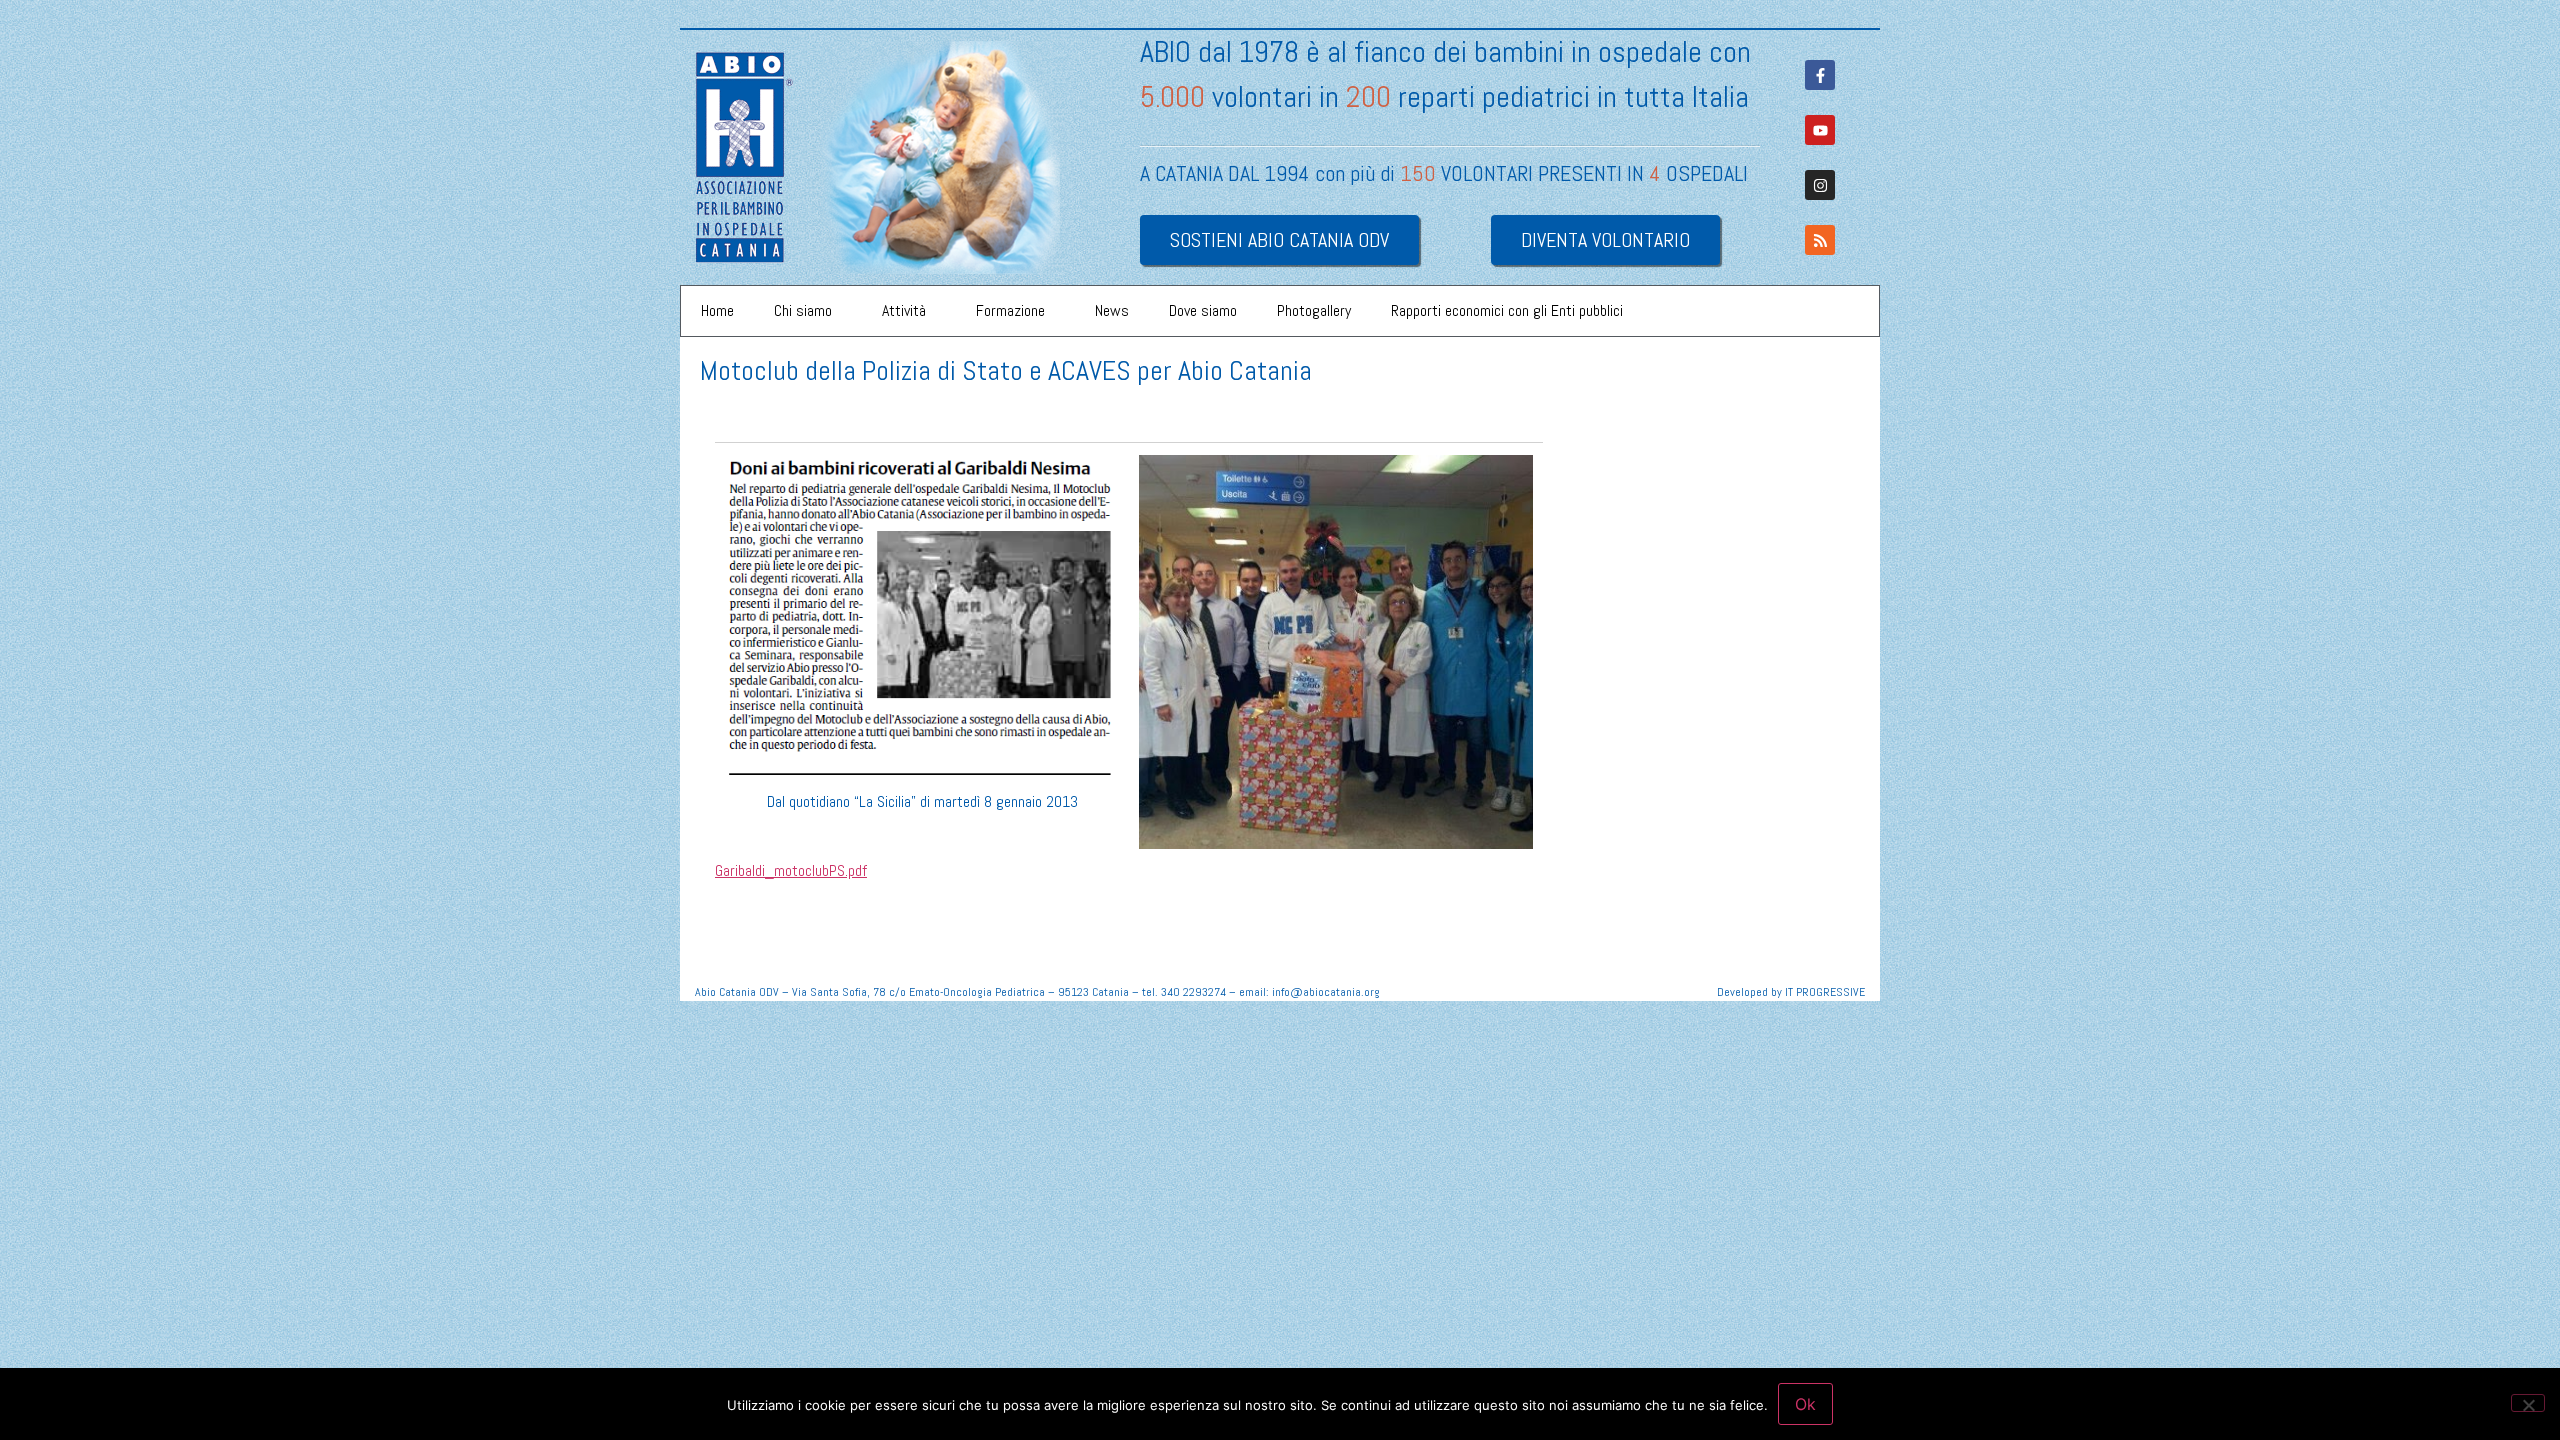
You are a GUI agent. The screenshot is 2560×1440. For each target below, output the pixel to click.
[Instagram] (1820, 185)
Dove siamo (1203, 310)
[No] (2528, 1403)
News (1112, 310)
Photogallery (1314, 310)
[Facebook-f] (1820, 75)
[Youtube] (1820, 130)
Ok (1805, 1404)
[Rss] (1820, 240)
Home (717, 310)
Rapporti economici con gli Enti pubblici (1507, 310)
